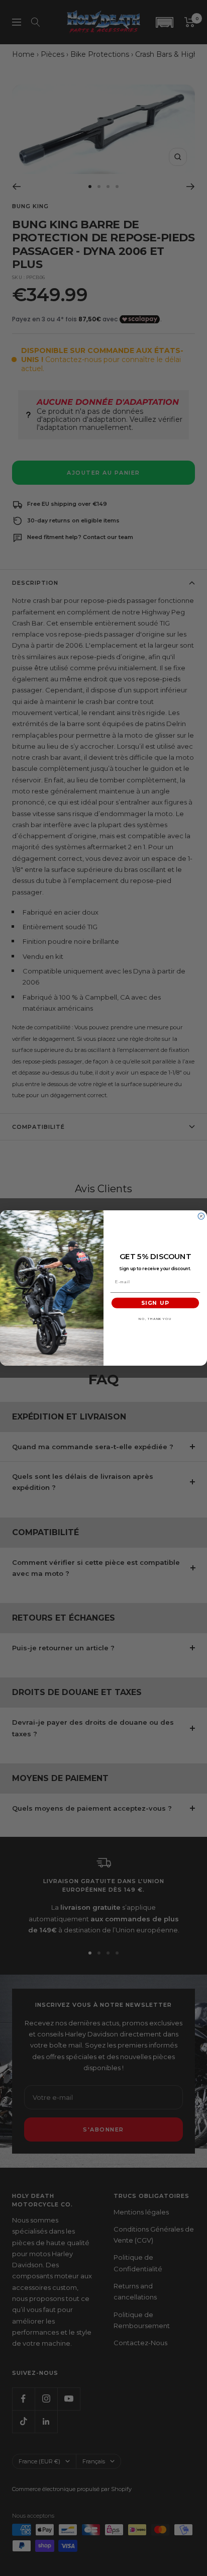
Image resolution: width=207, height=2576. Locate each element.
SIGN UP (155, 1303)
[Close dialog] (201, 1216)
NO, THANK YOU (155, 1319)
